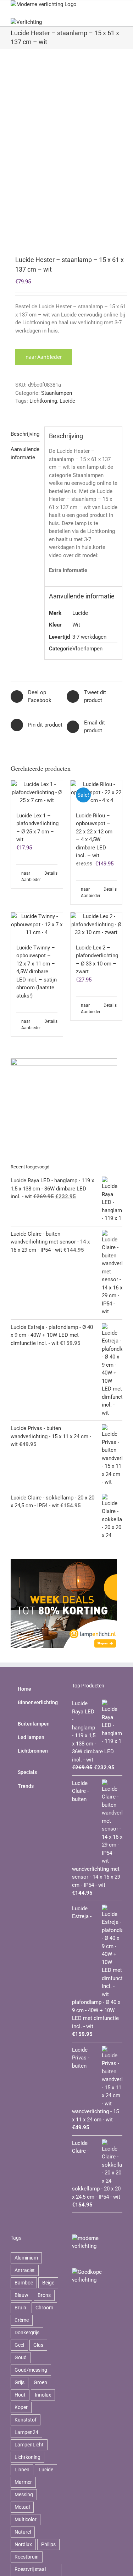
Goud (21, 2357)
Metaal (22, 2507)
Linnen (22, 2470)
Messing (24, 2494)
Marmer (23, 2482)
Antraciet (25, 2270)
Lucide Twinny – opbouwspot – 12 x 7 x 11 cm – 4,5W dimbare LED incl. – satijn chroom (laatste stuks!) (37, 972)
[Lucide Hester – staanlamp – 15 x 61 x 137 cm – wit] (66, 153)
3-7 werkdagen (89, 637)
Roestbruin (27, 2557)
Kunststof (26, 2420)
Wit (76, 625)
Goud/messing (31, 2370)
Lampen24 (26, 2432)
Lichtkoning (43, 401)
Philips (48, 2544)
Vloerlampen (87, 649)
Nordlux (23, 2544)
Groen (40, 2382)
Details (51, 873)
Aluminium (26, 2258)
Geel (19, 2345)
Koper (21, 2407)
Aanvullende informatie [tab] (25, 453)
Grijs (20, 2382)
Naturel (23, 2532)
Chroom (44, 2308)
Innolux (43, 2395)
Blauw (21, 2295)
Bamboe (24, 2283)
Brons (44, 2295)
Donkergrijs (27, 2332)
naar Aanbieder (44, 357)
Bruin (20, 2308)
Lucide (67, 401)
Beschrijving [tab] (25, 434)
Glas (38, 2345)
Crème (22, 2320)
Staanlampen (57, 393)
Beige (48, 2283)
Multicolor (26, 2519)
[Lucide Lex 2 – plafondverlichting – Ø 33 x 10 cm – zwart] (96, 925)
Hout (20, 2395)
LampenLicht (29, 2445)
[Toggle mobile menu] (120, 4)
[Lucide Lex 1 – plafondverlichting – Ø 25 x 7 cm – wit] (37, 792)
